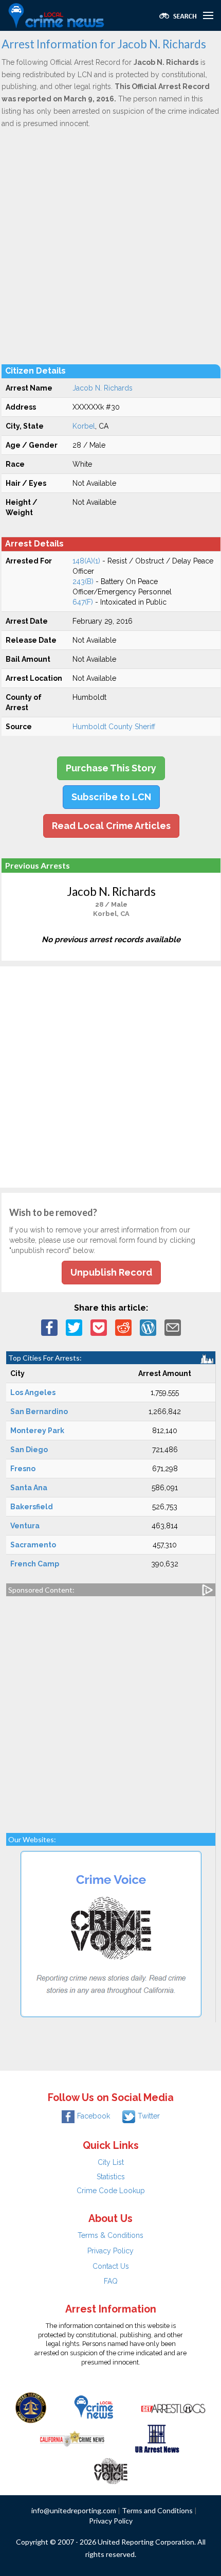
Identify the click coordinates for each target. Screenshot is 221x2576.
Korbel (84, 426)
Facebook (94, 2116)
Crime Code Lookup (111, 2191)
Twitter (149, 2116)
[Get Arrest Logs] (173, 2407)
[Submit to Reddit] (123, 1327)
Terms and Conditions (157, 2510)
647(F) (83, 602)
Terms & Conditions (110, 2235)
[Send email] (173, 1327)
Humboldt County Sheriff (114, 727)
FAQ (111, 2281)
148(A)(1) (86, 561)
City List (111, 2162)
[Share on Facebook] (49, 1327)
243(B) (83, 581)
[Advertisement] (110, 246)
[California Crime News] (72, 2438)
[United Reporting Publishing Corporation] (31, 2407)
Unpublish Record (111, 1272)
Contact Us (111, 2266)
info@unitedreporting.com (74, 2510)
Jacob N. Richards (103, 388)
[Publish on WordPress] (148, 1327)
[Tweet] (74, 1327)
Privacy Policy (110, 2251)
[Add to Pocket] (99, 1327)
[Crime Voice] (110, 2469)
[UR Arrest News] (157, 2438)
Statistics (111, 2177)
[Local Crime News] (94, 2407)
